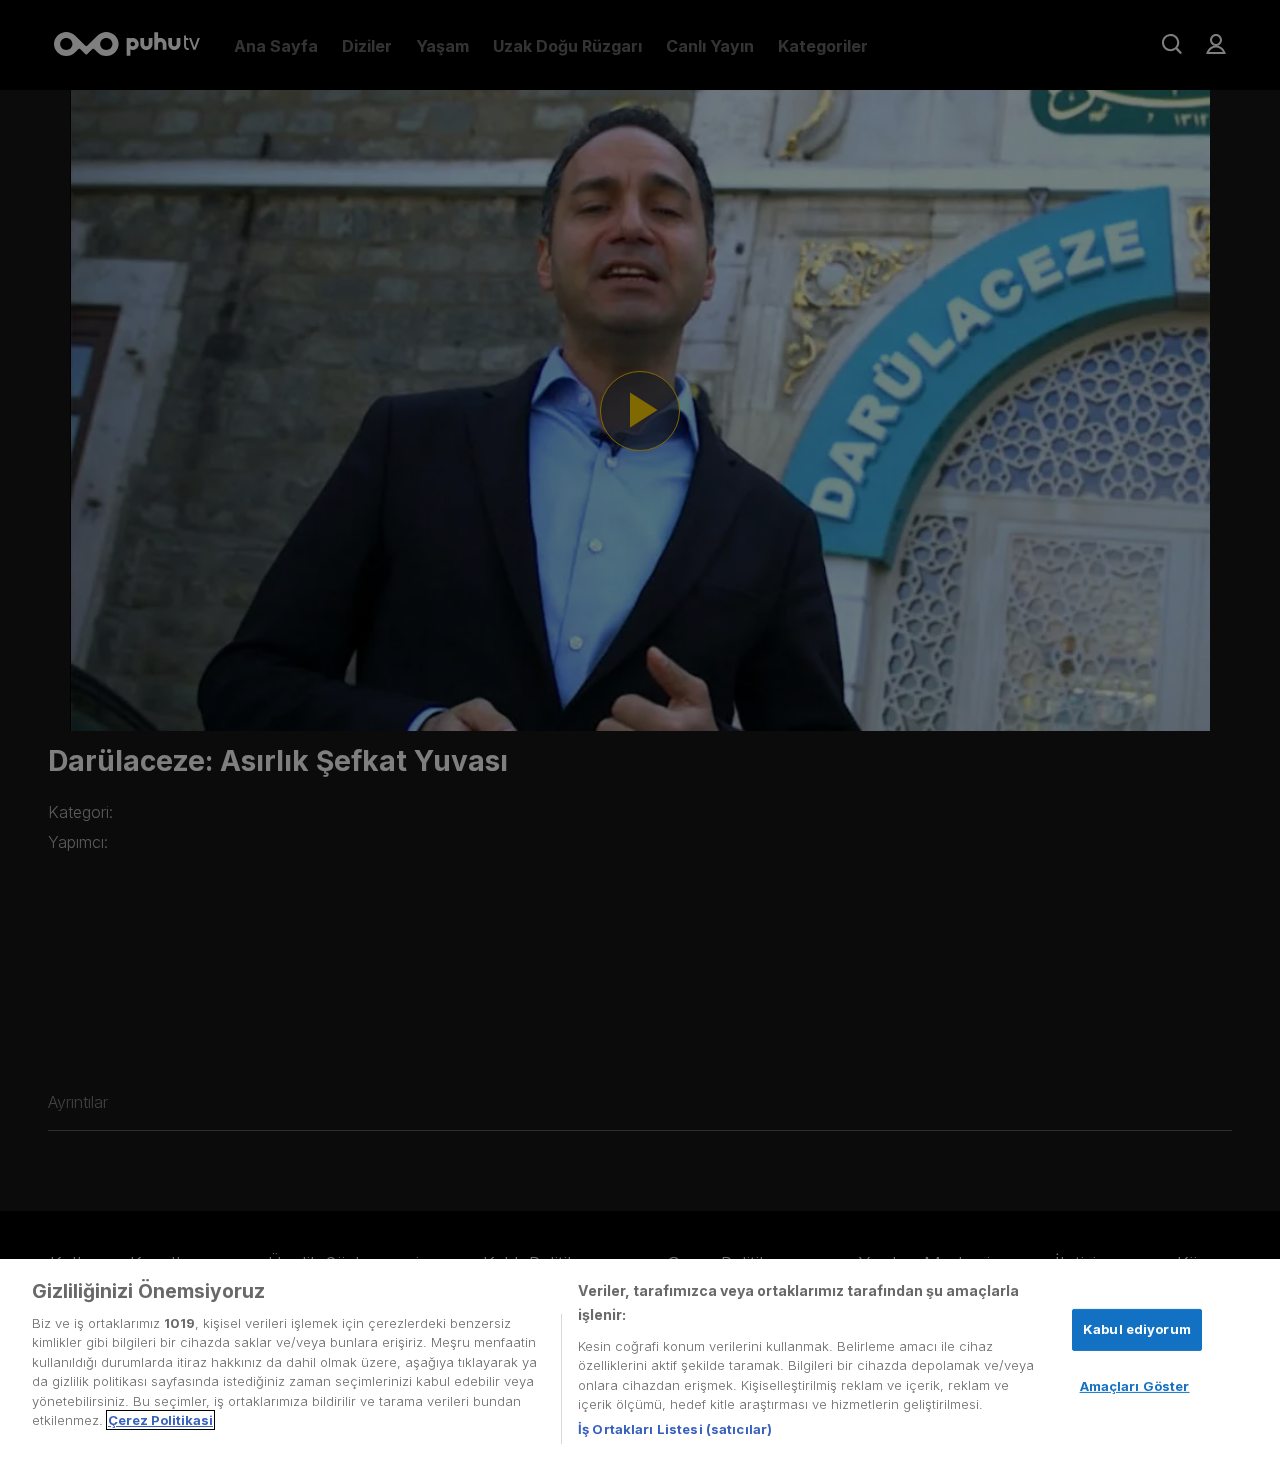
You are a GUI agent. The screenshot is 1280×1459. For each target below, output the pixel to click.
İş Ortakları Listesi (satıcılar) (675, 1428)
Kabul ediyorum (1137, 1329)
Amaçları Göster (1135, 1385)
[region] (640, 1359)
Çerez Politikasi (160, 1420)
